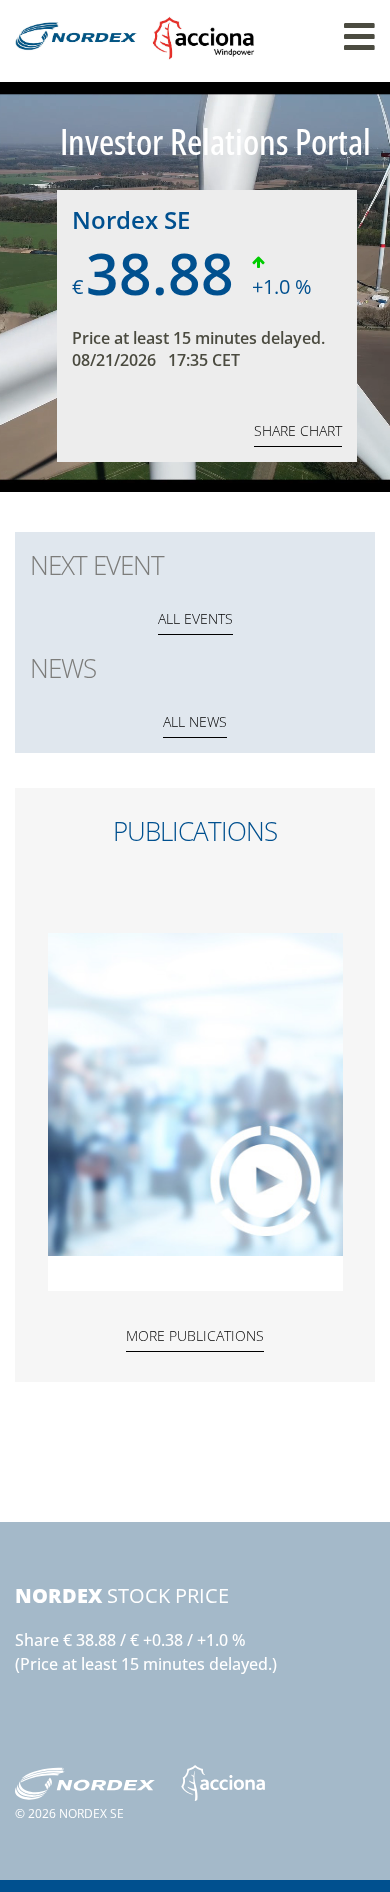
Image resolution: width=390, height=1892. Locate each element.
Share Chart (298, 430)
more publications (195, 1335)
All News (195, 721)
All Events (195, 618)
